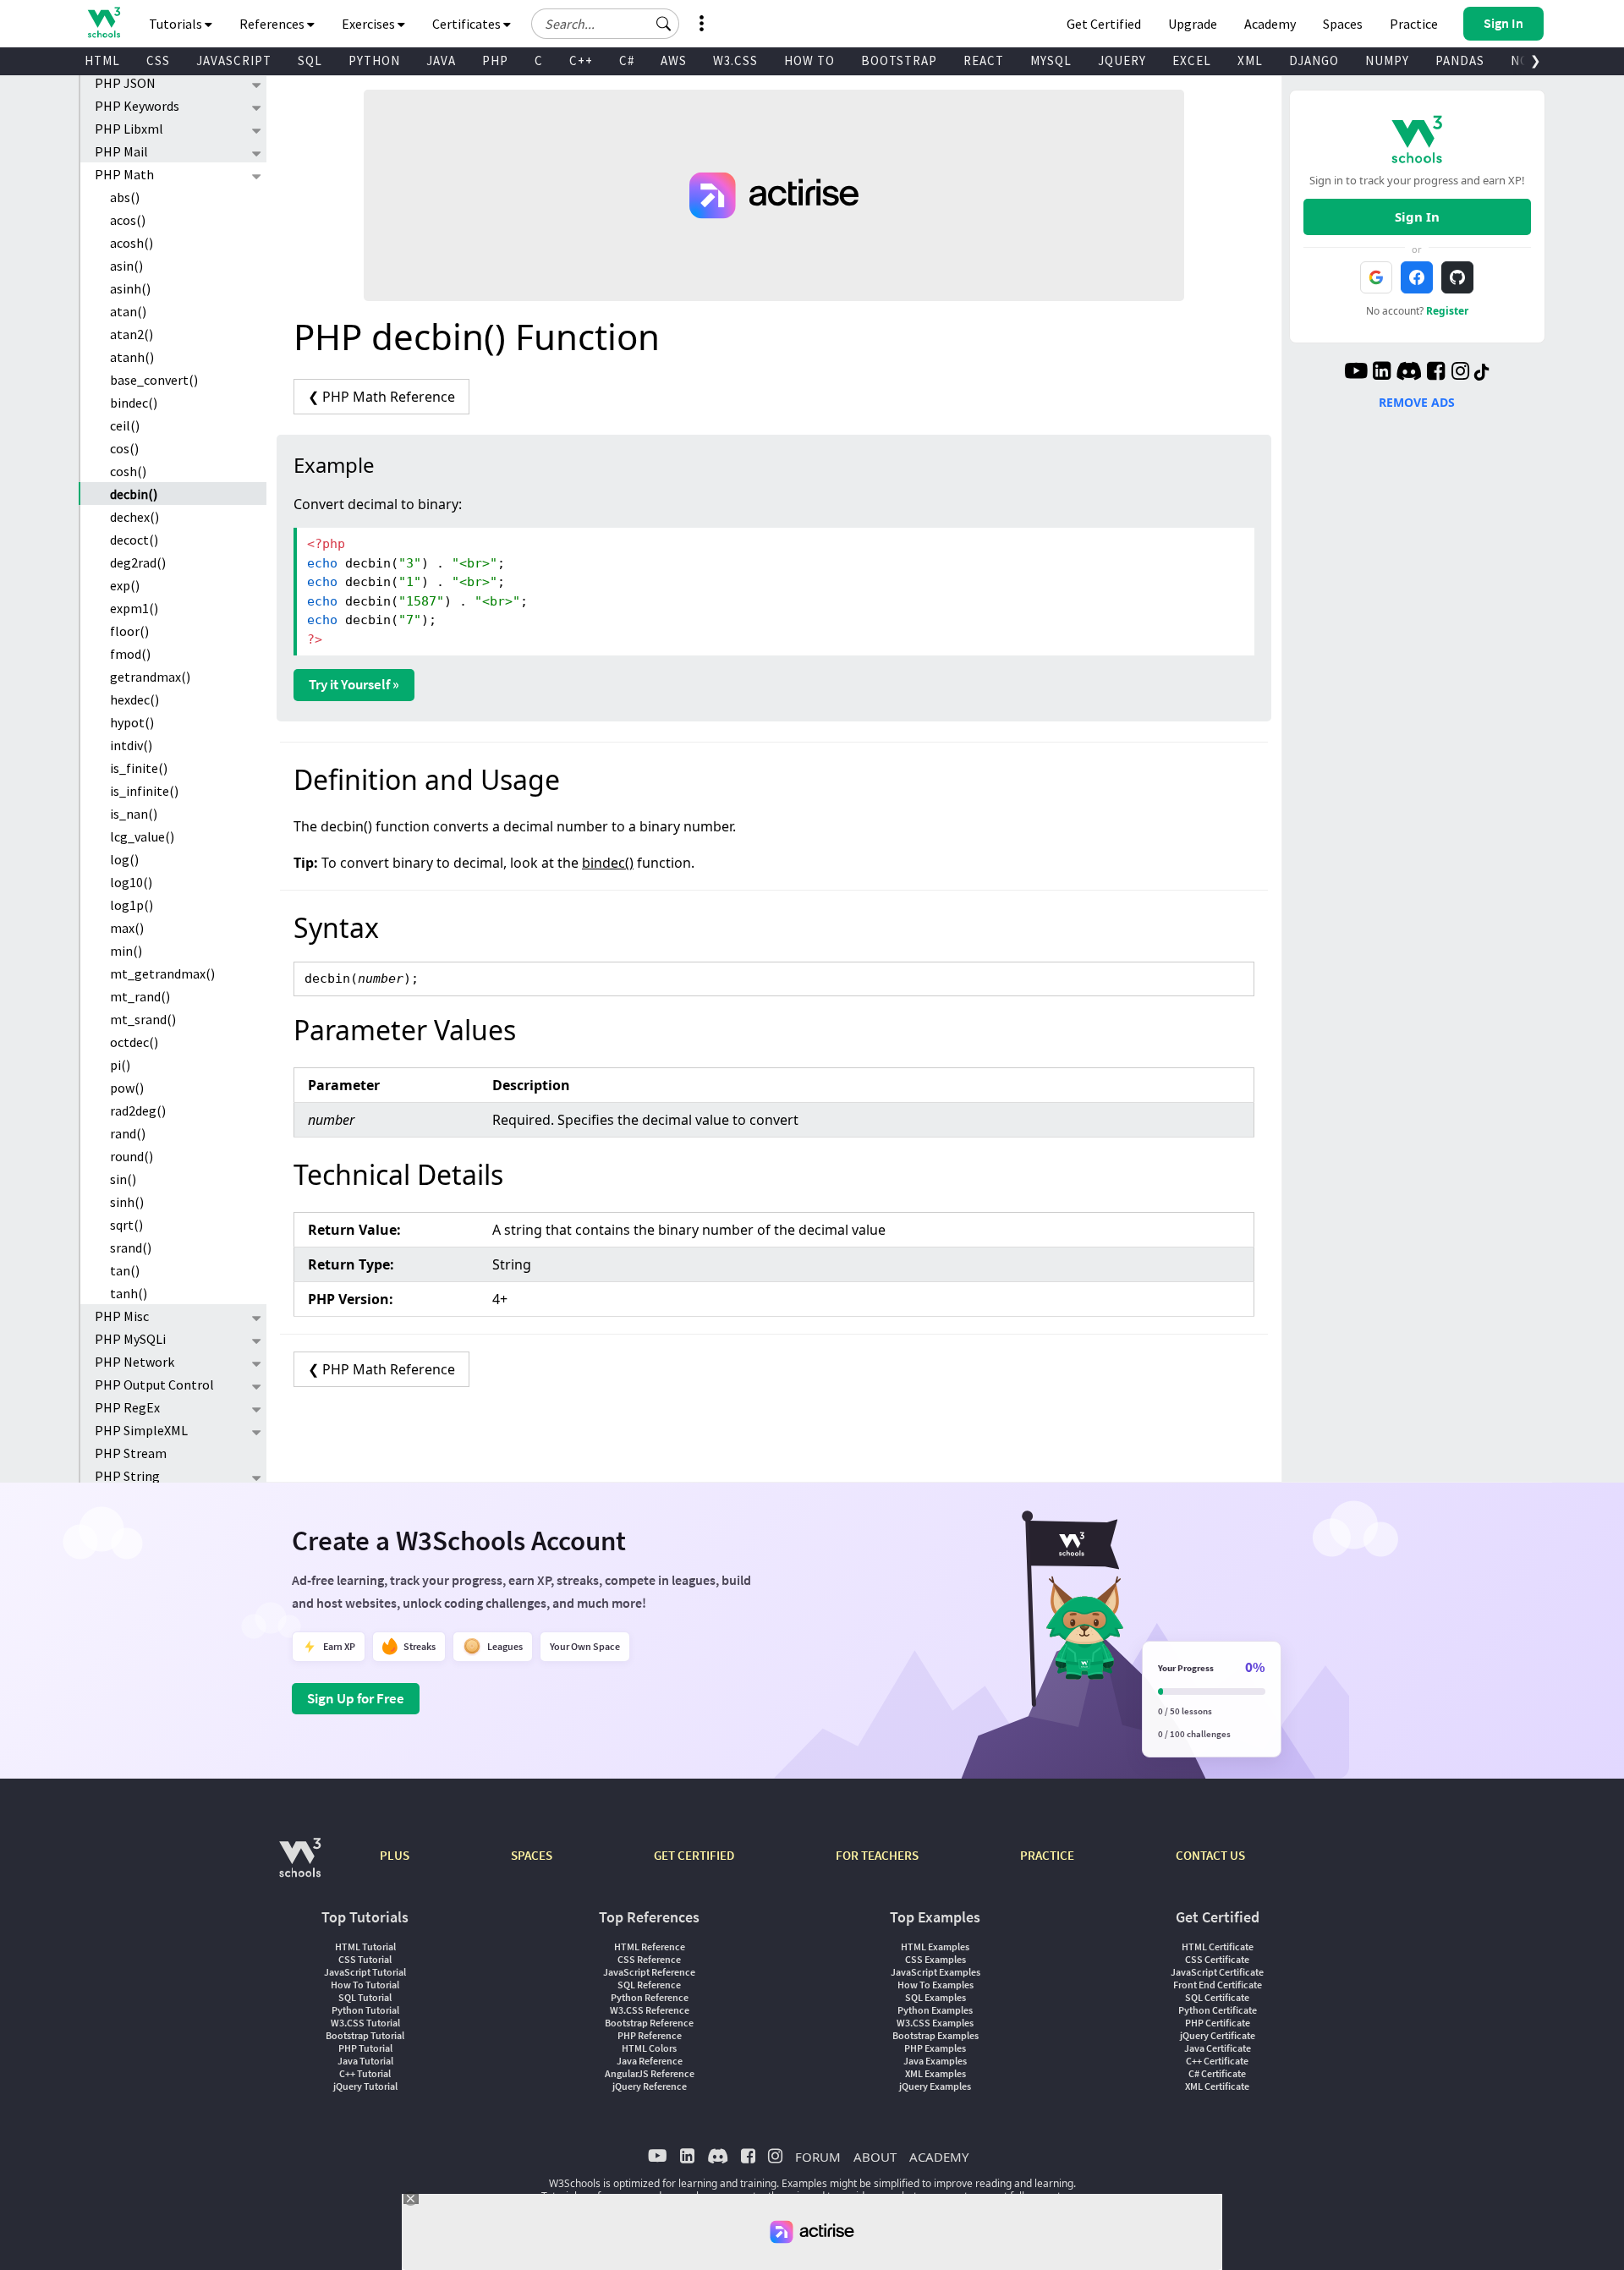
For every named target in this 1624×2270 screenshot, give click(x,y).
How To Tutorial (365, 1985)
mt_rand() (140, 996)
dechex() (134, 517)
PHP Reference (650, 2035)
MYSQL (1051, 60)
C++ (581, 60)
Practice (1414, 24)
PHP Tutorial (365, 2048)
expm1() (134, 608)
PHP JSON (125, 83)
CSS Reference (649, 1959)
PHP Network (134, 1362)
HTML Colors (649, 2048)
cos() (124, 448)
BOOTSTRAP (899, 60)
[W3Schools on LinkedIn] (1382, 373)
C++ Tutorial (365, 2073)
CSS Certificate (1217, 1959)
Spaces (1343, 24)
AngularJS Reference (650, 2073)
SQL (310, 60)
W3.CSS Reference (650, 2010)
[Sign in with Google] (1376, 277)
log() (124, 859)
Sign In (1417, 217)
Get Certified (1104, 24)
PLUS (395, 1855)
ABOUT (875, 2157)
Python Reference (650, 1997)
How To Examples (935, 1985)
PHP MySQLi (130, 1339)
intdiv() (131, 745)
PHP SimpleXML (141, 1430)
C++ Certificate (1217, 2061)
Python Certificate (1218, 2010)
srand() (131, 1247)
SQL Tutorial (365, 1997)
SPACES (532, 1855)
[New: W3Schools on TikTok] (1482, 373)
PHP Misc (122, 1316)
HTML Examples (935, 1946)
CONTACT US (1210, 1855)
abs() (125, 197)
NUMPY (1387, 60)
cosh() (128, 471)
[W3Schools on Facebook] (1436, 373)
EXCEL (1192, 60)
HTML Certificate (1218, 1946)
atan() (128, 311)
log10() (131, 882)
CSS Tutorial (365, 1959)
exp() (125, 585)
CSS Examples (935, 1959)
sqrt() (126, 1225)
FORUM (818, 2157)
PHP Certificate (1218, 2023)
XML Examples (935, 2073)
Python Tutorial (365, 2010)
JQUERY (1122, 60)
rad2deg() (138, 1110)
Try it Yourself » (354, 684)
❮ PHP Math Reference (381, 397)
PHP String (127, 1476)
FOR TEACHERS (877, 1855)
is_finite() (139, 768)
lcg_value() (142, 836)
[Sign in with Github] (1457, 277)
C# (627, 60)
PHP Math (124, 174)
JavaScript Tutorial (365, 1972)
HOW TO (809, 60)
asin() (126, 266)
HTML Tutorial (365, 1946)
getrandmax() (150, 677)
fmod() (130, 654)
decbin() (134, 494)
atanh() (132, 357)
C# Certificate (1217, 2073)
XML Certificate (1217, 2086)
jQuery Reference (650, 2086)
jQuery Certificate (1218, 2035)
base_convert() (154, 380)
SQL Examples (935, 1997)
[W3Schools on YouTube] (1356, 373)
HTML (102, 60)
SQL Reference (649, 1985)
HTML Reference (650, 1946)
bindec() (134, 403)
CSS (158, 60)
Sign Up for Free (356, 1698)
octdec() (134, 1042)
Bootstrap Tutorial (365, 2035)
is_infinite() (144, 791)
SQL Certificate (1217, 1997)
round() (132, 1156)
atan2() (132, 334)
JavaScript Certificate (1217, 1972)
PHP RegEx (127, 1407)
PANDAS (1460, 60)
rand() (128, 1133)
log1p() (132, 905)
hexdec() (134, 699)
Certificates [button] (468, 24)
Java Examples (935, 2061)
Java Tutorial (365, 2061)
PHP (495, 60)
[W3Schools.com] (300, 1866)
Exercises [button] (370, 24)
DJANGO (1314, 60)
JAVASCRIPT (234, 60)
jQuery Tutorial (365, 2086)
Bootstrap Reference (649, 2023)
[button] (664, 24)
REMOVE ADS (1417, 402)
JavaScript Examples (935, 1972)
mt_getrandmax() (162, 973)
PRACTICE (1047, 1855)
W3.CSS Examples (935, 2023)
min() (126, 951)
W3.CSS (735, 60)
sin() (123, 1179)
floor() (129, 631)
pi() (120, 1065)
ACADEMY (939, 2157)
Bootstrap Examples (935, 2035)
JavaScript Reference (649, 1972)
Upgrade (1193, 24)
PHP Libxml (129, 129)
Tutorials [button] (177, 24)
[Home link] (104, 22)
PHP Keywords (137, 106)
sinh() (127, 1202)
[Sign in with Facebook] (1417, 277)
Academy (1270, 24)
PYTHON (374, 60)
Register (1447, 311)
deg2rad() (138, 562)
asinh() (130, 288)
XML (1250, 60)
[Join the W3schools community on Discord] (1409, 373)
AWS (674, 60)
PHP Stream (131, 1453)
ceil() (125, 425)
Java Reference (650, 2061)
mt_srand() (143, 1019)
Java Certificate (1218, 2048)
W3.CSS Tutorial (365, 2023)
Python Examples (935, 2010)
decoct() (134, 540)
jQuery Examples (935, 2086)
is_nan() (134, 814)
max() (127, 928)
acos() (128, 220)
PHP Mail (121, 151)
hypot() (132, 722)
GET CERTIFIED (694, 1855)
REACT (984, 60)
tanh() (129, 1293)
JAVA (441, 60)
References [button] (273, 24)
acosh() (132, 243)
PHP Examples (935, 2048)
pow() (127, 1088)
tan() (125, 1270)
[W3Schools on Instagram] (1460, 373)
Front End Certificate (1218, 1985)
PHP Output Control (154, 1384)
